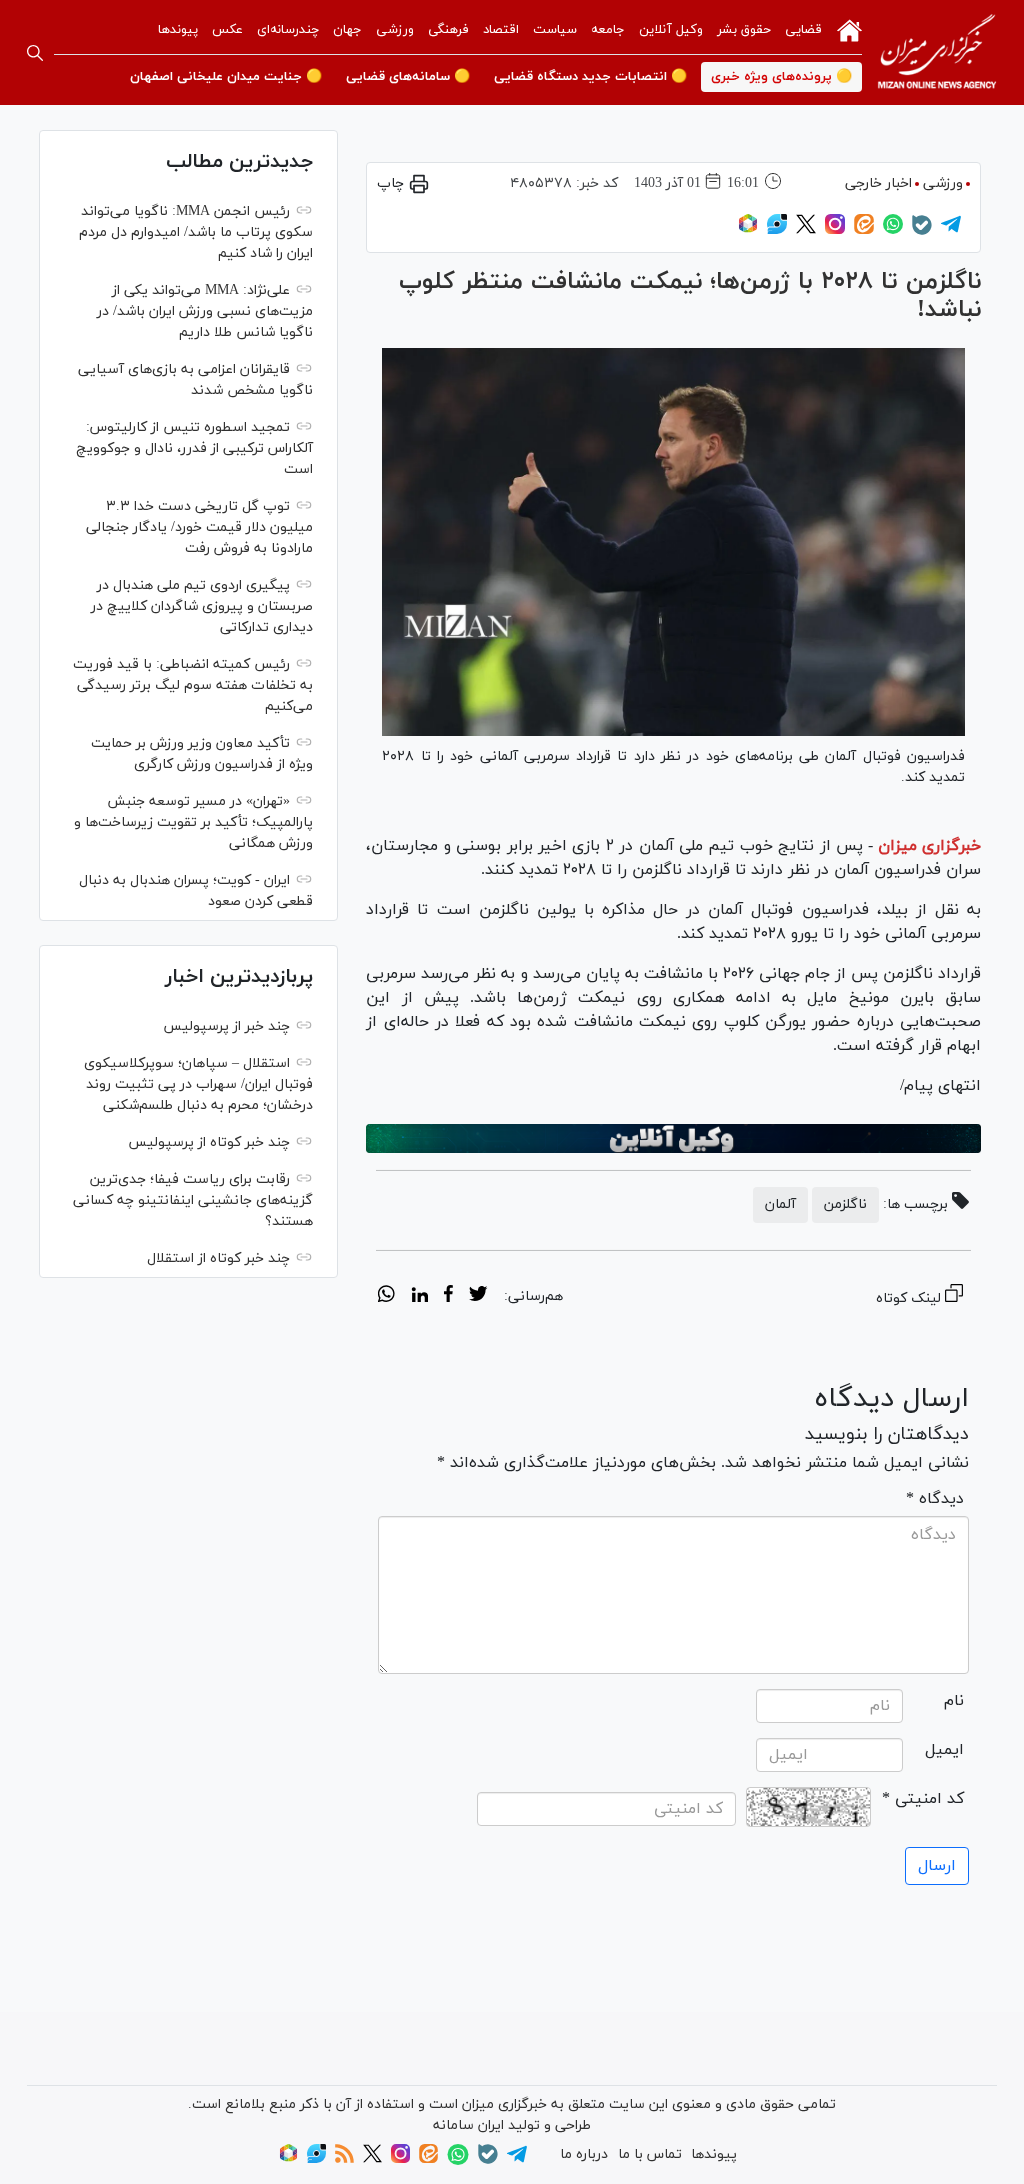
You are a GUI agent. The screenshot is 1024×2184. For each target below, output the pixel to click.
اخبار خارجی (878, 183)
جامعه (608, 30)
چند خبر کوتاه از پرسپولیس (209, 1142)
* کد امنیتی (923, 1799)
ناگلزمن (845, 1204)
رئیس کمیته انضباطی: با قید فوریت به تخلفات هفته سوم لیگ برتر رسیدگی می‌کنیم (193, 685)
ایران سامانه (468, 2125)
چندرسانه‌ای (288, 30)
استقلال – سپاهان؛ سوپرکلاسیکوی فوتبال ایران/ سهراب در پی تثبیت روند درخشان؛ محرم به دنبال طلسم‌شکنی (198, 1084)
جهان (347, 30)
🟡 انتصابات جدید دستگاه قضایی (590, 77)
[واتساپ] (893, 230)
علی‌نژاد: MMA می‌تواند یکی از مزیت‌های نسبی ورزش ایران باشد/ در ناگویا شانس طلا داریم (205, 311)
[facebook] (448, 1297)
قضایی (803, 30)
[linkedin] (419, 1297)
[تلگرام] (951, 230)
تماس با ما (650, 2154)
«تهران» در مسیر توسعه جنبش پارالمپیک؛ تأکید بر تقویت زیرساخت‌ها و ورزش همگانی (193, 822)
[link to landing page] (937, 52)
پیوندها (178, 30)
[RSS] (344, 2159)
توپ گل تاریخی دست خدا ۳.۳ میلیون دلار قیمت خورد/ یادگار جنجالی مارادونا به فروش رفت (199, 527)
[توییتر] (806, 230)
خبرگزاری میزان (929, 846)
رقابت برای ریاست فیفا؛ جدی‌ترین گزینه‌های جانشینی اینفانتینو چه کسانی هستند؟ (193, 1200)
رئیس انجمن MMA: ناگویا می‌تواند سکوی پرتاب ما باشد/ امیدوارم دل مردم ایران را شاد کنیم (196, 232)
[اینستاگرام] (835, 230)
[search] (35, 53)
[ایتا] (864, 230)
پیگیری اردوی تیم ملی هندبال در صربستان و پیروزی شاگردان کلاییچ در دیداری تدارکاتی (202, 606)
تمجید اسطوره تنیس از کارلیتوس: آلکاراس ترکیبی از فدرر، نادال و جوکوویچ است (194, 448)
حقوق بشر (744, 30)
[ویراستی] (777, 230)
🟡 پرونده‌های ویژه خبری (781, 77)
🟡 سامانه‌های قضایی (408, 77)
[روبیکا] (748, 230)
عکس (227, 30)
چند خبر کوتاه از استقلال (218, 1258)
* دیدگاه (935, 1499)
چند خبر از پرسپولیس (226, 1026)
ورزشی (395, 30)
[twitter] (478, 1297)
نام (954, 1701)
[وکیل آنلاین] (673, 1138)
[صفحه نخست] (849, 29)
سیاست (555, 30)
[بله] (922, 231)
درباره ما (584, 2154)
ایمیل (944, 1750)
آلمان (780, 1204)
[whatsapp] (386, 1297)
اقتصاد (501, 30)
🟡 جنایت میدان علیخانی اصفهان (226, 77)
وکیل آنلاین (671, 30)
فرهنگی (448, 30)
